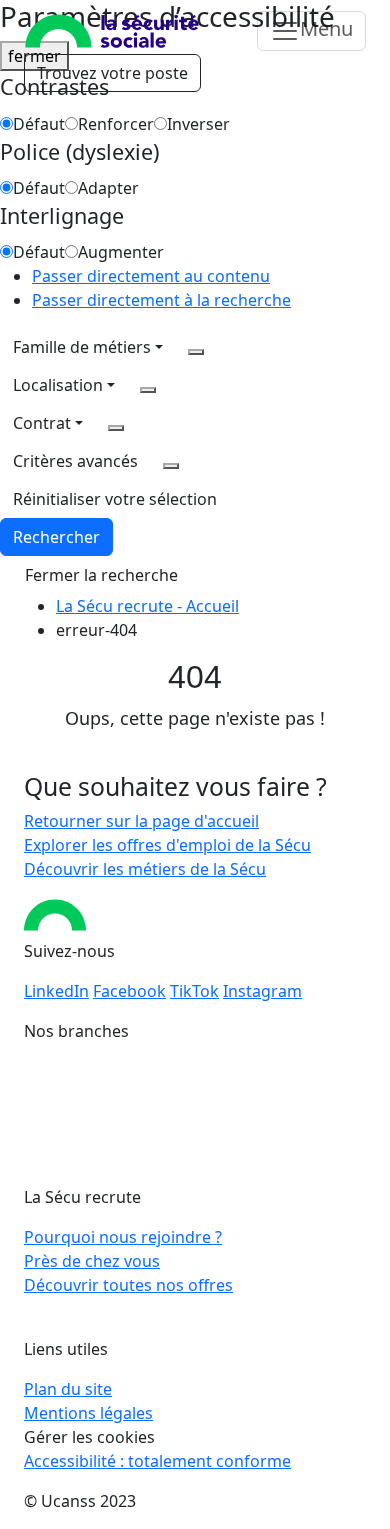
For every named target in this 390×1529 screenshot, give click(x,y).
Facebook (129, 991)
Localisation (58, 385)
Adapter (108, 188)
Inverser (198, 124)
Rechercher (56, 537)
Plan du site (68, 1389)
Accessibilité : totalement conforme (157, 1461)
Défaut (39, 124)
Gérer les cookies (89, 1437)
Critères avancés (75, 461)
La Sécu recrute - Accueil (147, 606)
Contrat (42, 423)
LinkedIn (56, 991)
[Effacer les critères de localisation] (148, 390)
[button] (115, 499)
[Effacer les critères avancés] (171, 466)
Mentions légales (88, 1413)
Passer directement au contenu (151, 276)
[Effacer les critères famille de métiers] (196, 352)
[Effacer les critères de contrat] (116, 428)
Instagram (262, 991)
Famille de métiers (82, 347)
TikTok (194, 991)
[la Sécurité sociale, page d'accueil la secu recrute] (112, 31)
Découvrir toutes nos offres (128, 1285)
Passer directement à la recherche (161, 300)
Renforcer (116, 124)
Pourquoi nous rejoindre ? (123, 1237)
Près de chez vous (92, 1261)
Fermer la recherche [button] (101, 575)
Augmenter (121, 252)
